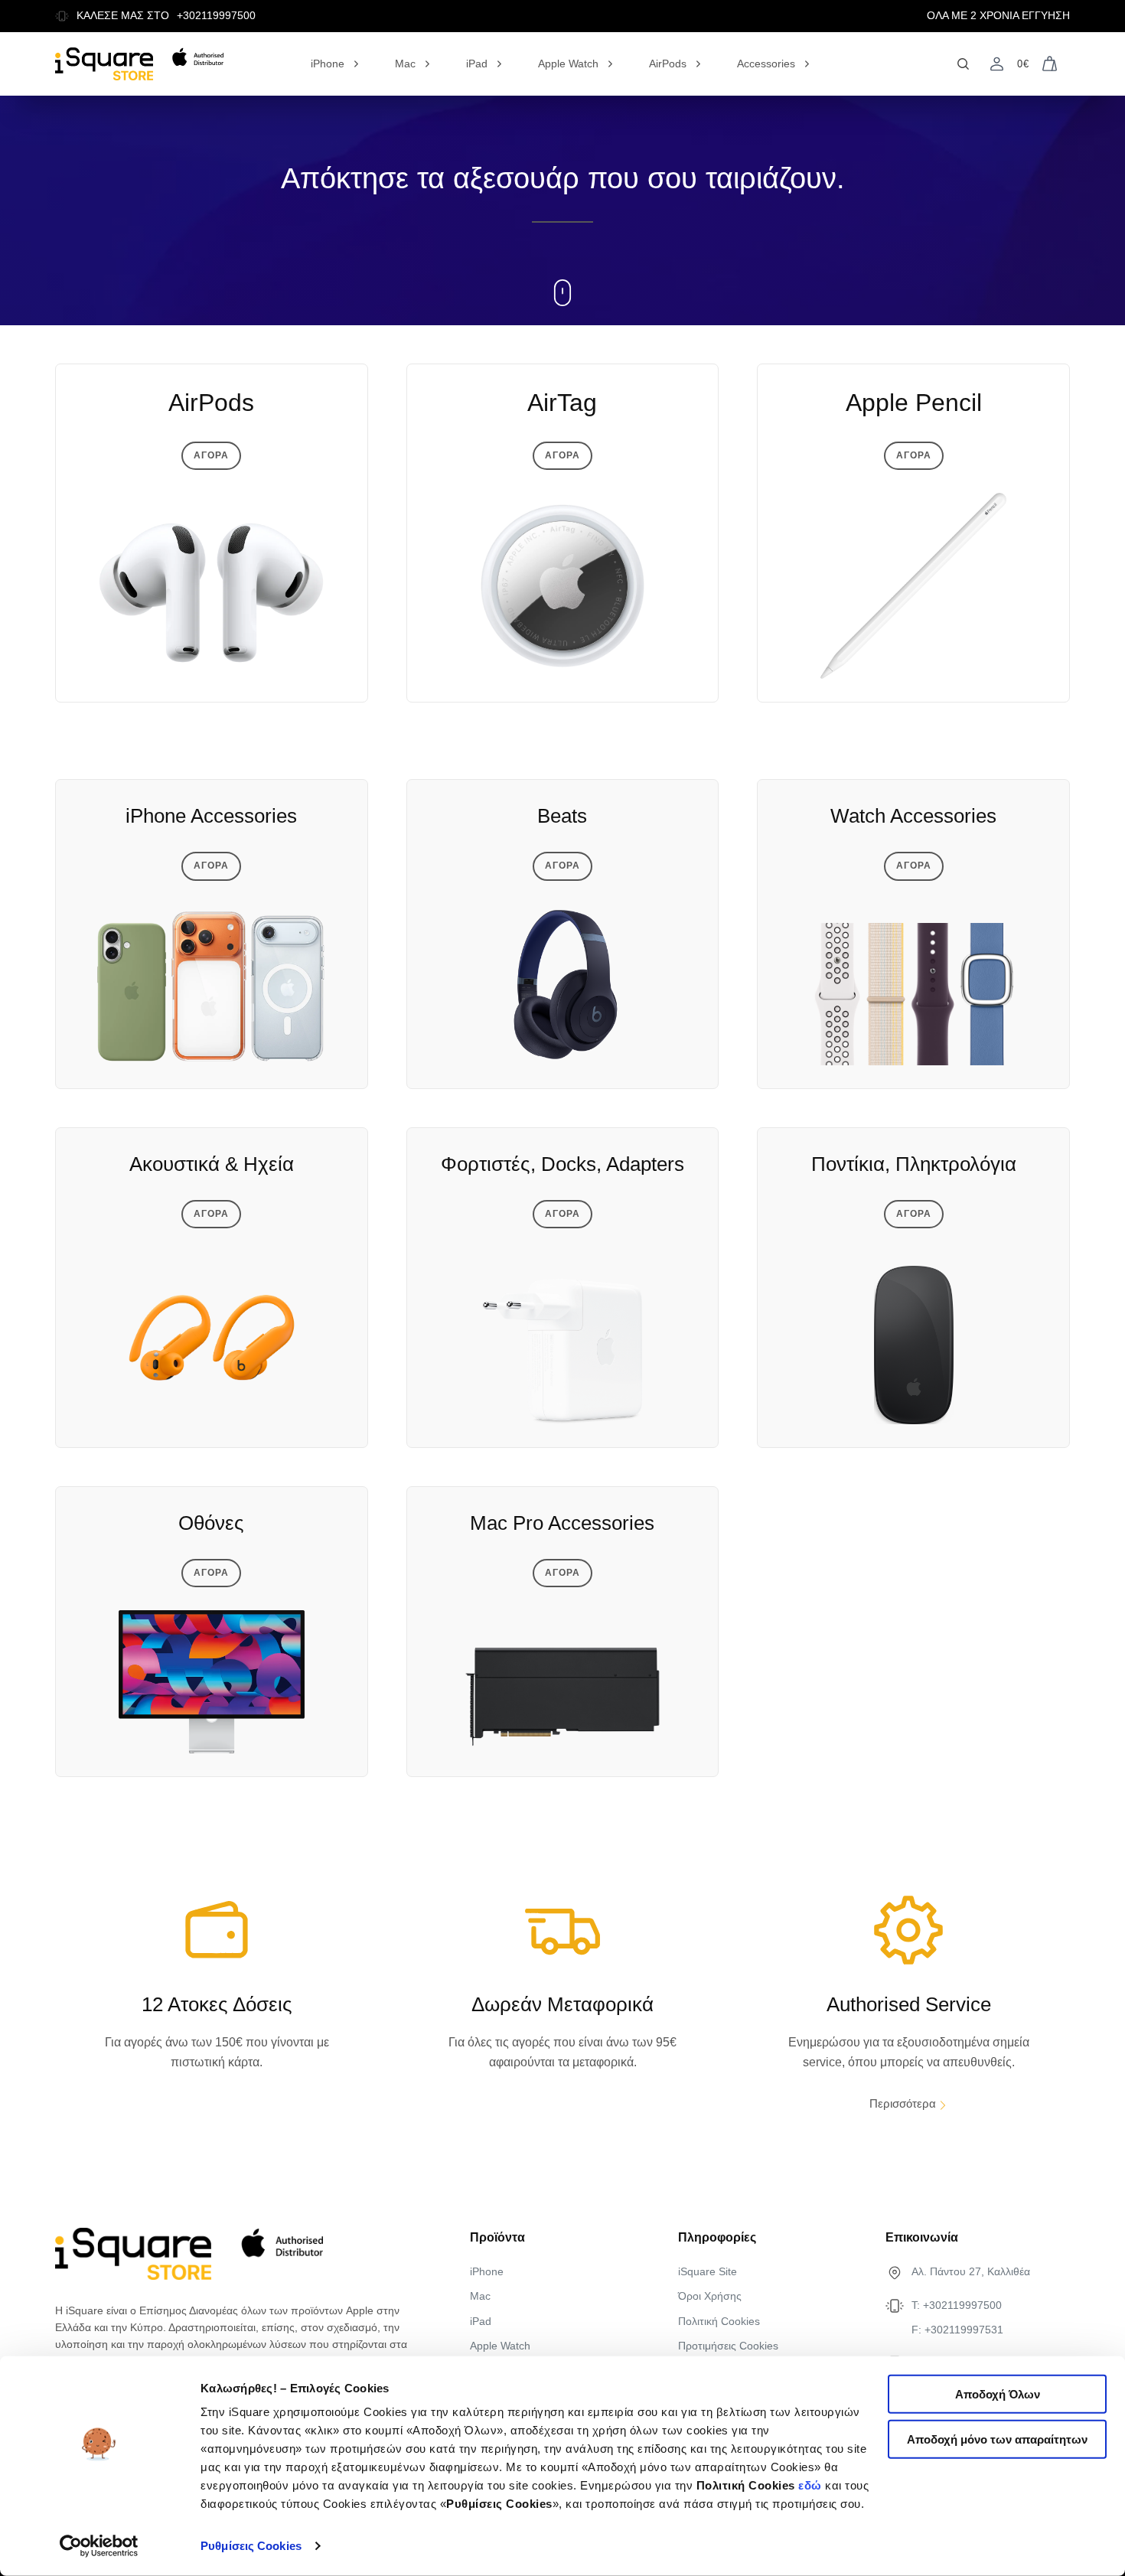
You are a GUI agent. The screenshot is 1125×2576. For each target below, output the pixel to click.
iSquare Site (708, 2271)
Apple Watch (568, 64)
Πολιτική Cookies (719, 2321)
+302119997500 (216, 16)
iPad (477, 64)
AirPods (668, 64)
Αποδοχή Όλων (998, 2394)
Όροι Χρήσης (710, 2296)
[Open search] (963, 64)
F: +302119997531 (957, 2330)
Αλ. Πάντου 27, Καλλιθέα (971, 2271)
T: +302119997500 (957, 2305)
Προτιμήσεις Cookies (728, 2346)
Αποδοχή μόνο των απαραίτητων (997, 2439)
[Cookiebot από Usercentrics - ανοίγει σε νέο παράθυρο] (99, 2546)
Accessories (766, 64)
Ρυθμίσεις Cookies (251, 2546)
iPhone (328, 64)
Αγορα (211, 455)
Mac (405, 64)
